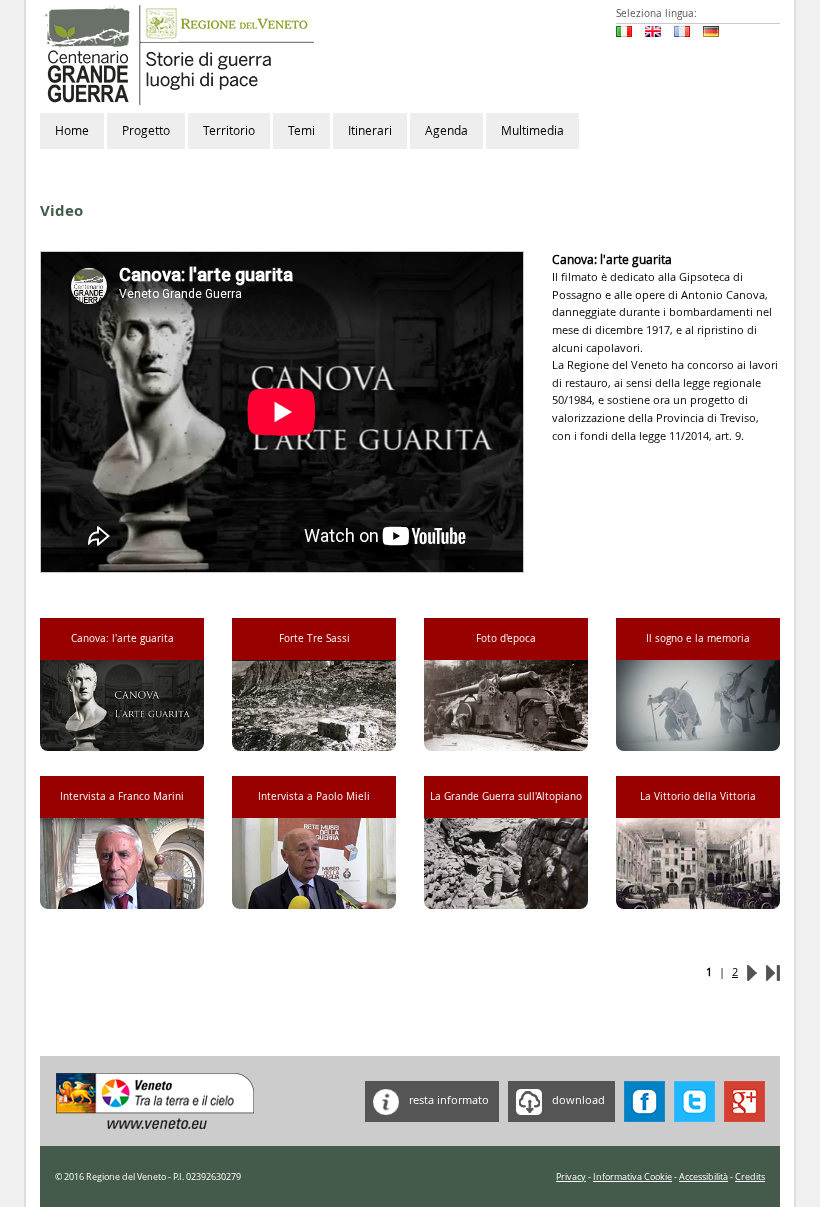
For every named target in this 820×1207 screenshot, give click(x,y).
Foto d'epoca (506, 638)
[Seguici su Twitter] (694, 1100)
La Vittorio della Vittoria (698, 796)
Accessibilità (703, 1177)
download (577, 1100)
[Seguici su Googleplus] (744, 1100)
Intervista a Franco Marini (122, 796)
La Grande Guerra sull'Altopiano (506, 796)
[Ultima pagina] (773, 971)
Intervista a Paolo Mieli (314, 796)
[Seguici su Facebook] (644, 1100)
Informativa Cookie (632, 1177)
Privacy (571, 1177)
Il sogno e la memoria (698, 638)
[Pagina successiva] (752, 971)
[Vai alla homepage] (177, 53)
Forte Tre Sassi (314, 638)
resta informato (447, 1100)
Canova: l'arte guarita (122, 638)
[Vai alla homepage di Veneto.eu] (155, 1100)
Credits (750, 1177)
